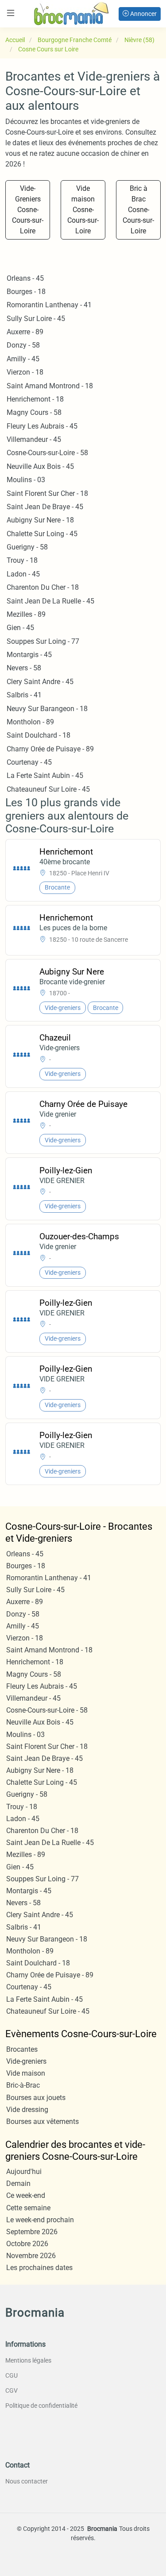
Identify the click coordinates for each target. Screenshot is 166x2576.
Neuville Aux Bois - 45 (40, 466)
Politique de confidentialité (41, 2406)
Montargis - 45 (29, 655)
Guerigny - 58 (27, 547)
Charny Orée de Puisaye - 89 (50, 749)
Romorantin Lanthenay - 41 (49, 305)
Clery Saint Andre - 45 (40, 682)
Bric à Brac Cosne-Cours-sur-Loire (138, 210)
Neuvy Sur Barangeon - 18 (47, 709)
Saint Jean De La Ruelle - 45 (50, 601)
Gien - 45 (20, 628)
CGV (12, 2390)
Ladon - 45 (23, 574)
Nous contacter (27, 2481)
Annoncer (143, 14)
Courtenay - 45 (29, 762)
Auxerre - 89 (25, 332)
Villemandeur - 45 (34, 439)
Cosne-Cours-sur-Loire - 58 (47, 453)
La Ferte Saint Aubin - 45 (45, 776)
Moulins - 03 (26, 480)
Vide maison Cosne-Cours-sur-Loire (83, 210)
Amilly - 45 (23, 359)
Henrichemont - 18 (35, 399)
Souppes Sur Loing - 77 (43, 641)
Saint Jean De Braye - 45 (45, 507)
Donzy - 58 (23, 345)
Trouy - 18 (22, 560)
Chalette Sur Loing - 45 (42, 534)
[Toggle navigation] (11, 13)
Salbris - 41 (24, 695)
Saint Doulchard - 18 (39, 735)
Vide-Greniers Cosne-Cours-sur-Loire (28, 210)
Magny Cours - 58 (34, 412)
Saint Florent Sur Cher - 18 (47, 493)
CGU (12, 2375)
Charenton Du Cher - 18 (43, 587)
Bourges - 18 (26, 292)
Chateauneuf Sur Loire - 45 (48, 789)
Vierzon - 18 (25, 372)
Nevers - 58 (24, 668)
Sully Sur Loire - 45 (36, 319)
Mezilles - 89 (26, 614)
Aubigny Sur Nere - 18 (40, 520)
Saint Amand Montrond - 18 (50, 386)
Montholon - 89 (30, 722)
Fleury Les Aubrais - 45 (42, 426)
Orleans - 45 (25, 278)
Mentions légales (28, 2360)
